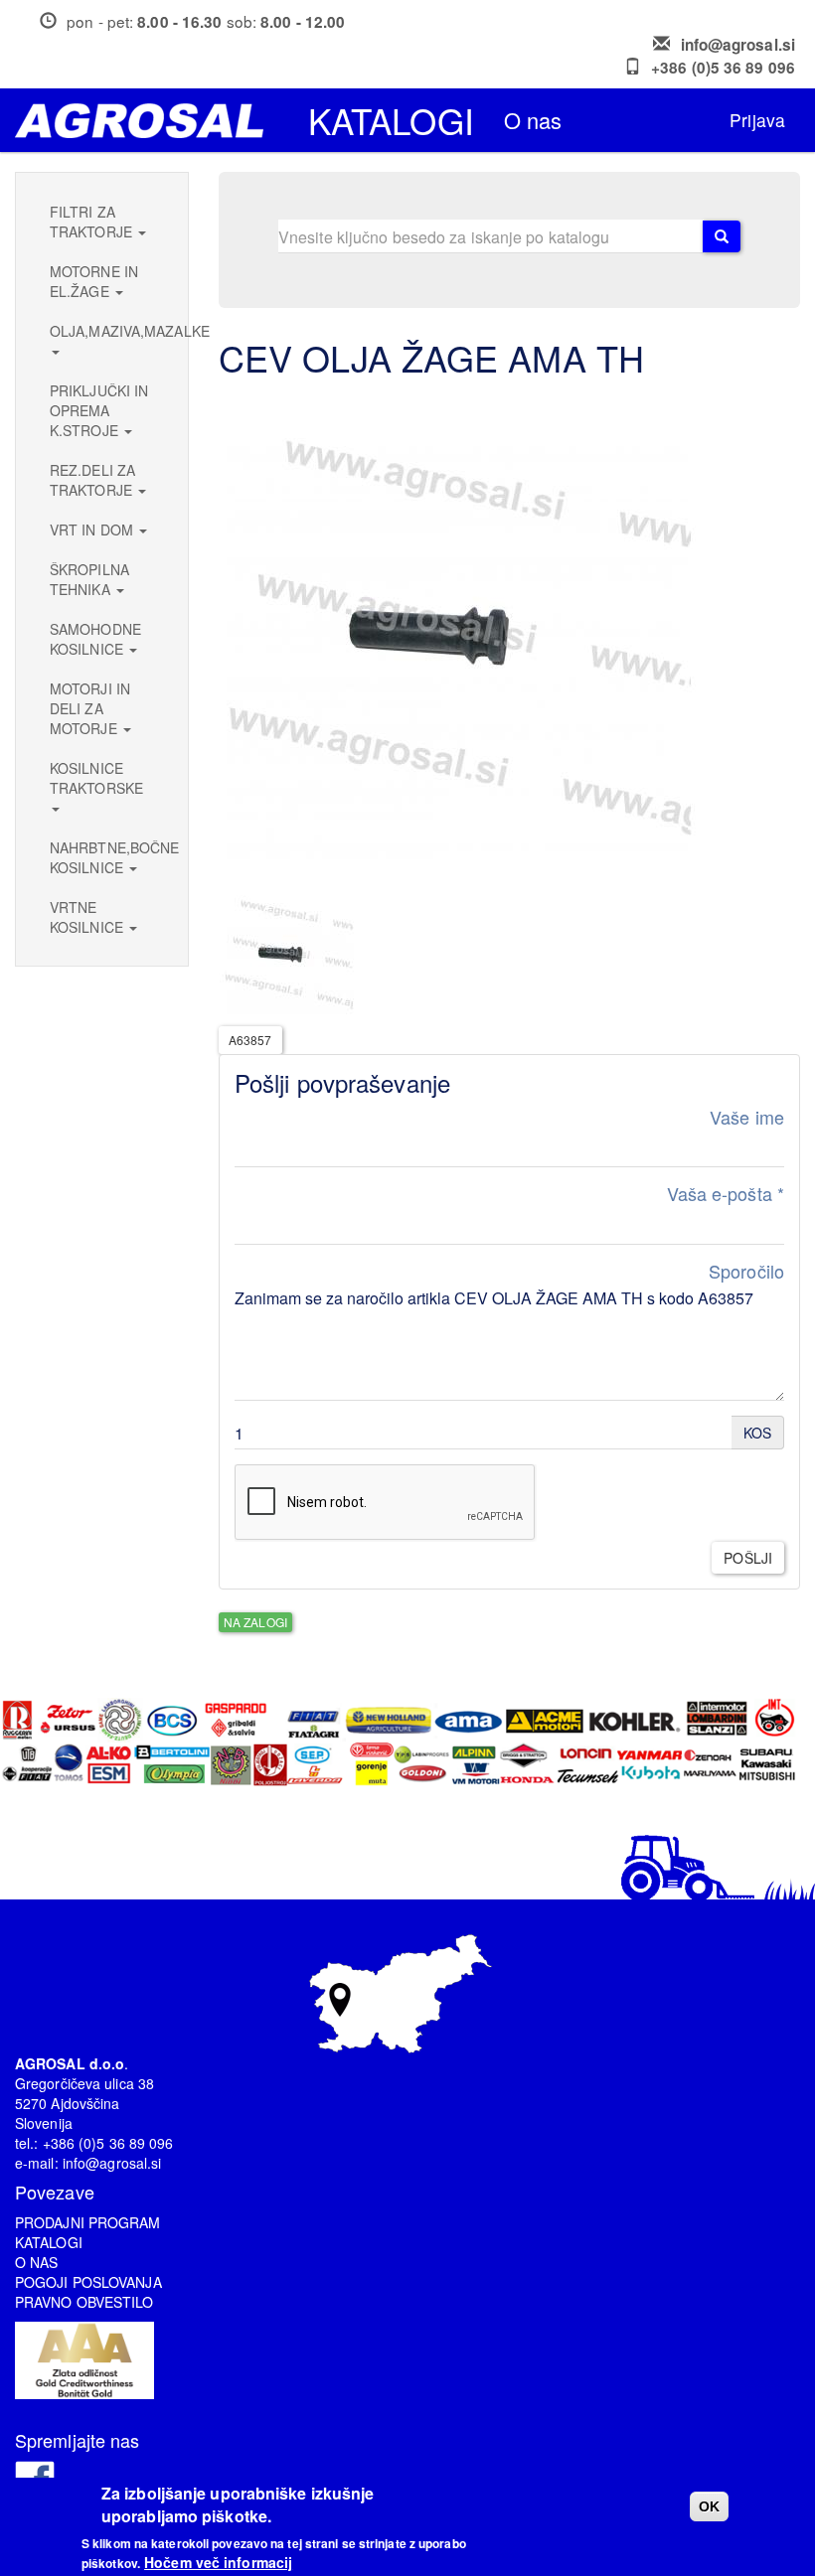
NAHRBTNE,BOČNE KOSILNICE (109, 857)
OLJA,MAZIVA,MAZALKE (109, 331)
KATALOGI (49, 2242)
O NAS (37, 2262)
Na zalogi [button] (255, 1622)
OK (709, 2506)
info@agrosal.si (738, 45)
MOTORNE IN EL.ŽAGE (94, 281)
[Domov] (147, 121)
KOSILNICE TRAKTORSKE (96, 778)
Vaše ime (747, 1117)
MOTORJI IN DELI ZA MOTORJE (90, 708)
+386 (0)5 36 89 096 (723, 68)
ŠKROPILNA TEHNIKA (89, 579)
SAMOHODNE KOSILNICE (95, 639)
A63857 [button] (250, 1040)
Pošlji (748, 1558)
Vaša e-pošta (726, 1194)
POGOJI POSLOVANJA (88, 2282)
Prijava (757, 120)
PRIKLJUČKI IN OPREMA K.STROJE (99, 410)
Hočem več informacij (218, 2562)
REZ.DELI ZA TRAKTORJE (93, 480)
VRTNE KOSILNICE (88, 917)
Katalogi (391, 120)
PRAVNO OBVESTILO (84, 2302)
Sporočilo (746, 1271)
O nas (533, 120)
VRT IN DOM (93, 530)
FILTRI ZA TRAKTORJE (93, 222)
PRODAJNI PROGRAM (88, 2222)
